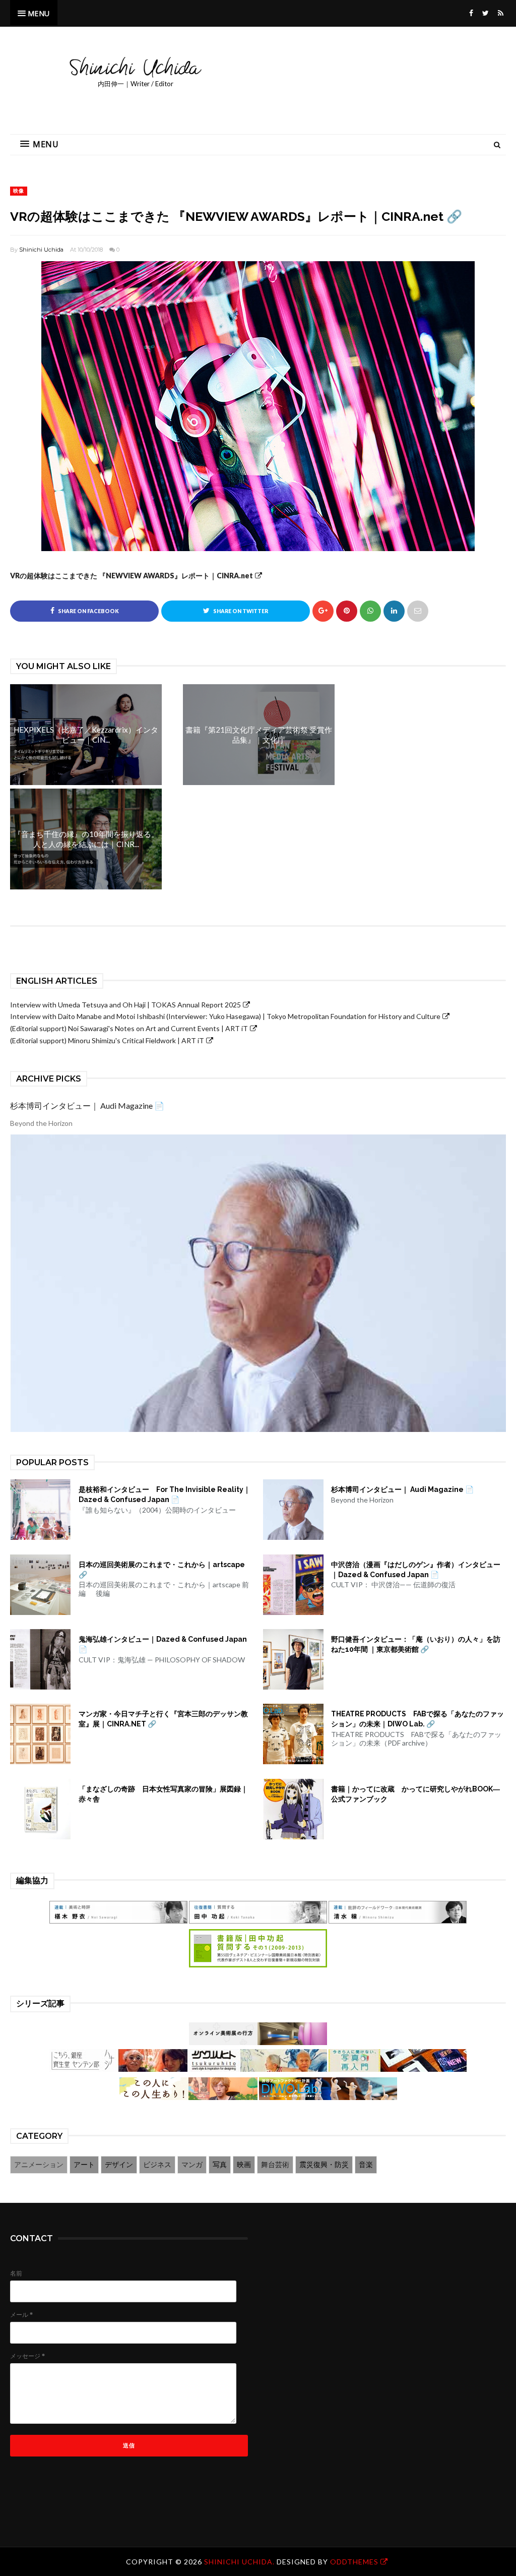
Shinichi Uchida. (240, 2562)
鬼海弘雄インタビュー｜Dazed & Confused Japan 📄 (163, 1644)
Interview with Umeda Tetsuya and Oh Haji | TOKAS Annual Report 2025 (125, 1005)
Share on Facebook (88, 611)
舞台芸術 (275, 2164)
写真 (220, 2164)
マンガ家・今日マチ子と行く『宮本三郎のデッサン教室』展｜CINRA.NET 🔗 (163, 1719)
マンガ (192, 2164)
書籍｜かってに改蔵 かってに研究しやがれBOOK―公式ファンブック (415, 1794)
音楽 (366, 2164)
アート (84, 2164)
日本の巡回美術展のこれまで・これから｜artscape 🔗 (162, 1570)
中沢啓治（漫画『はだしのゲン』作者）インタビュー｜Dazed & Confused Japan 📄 (416, 1570)
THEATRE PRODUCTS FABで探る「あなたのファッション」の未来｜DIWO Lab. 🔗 (417, 1719)
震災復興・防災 (324, 2164)
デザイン (119, 2164)
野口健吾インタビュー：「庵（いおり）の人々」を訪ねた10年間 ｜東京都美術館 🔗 (416, 1644)
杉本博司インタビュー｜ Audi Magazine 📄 (87, 1105)
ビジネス (157, 2164)
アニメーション (39, 2164)
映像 (19, 191)
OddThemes (354, 2562)
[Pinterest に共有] (418, 611)
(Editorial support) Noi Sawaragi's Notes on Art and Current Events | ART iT (129, 1028)
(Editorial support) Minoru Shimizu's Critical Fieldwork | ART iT (107, 1040)
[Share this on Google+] (323, 611)
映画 (244, 2164)
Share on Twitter (240, 611)
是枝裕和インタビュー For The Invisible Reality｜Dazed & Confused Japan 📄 (165, 1494)
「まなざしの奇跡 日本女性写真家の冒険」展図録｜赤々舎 (163, 1794)
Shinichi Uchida (41, 250)
